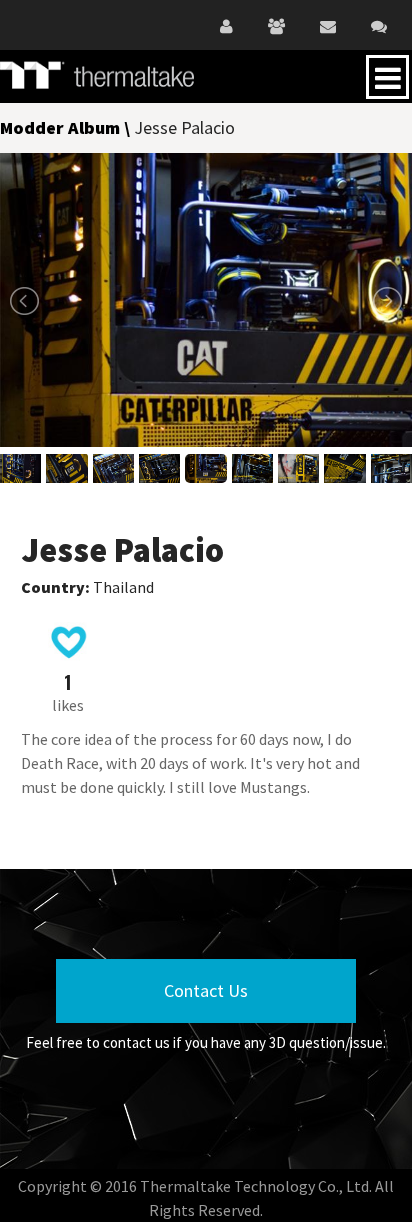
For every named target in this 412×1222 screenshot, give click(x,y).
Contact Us (206, 990)
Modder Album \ (67, 127)
